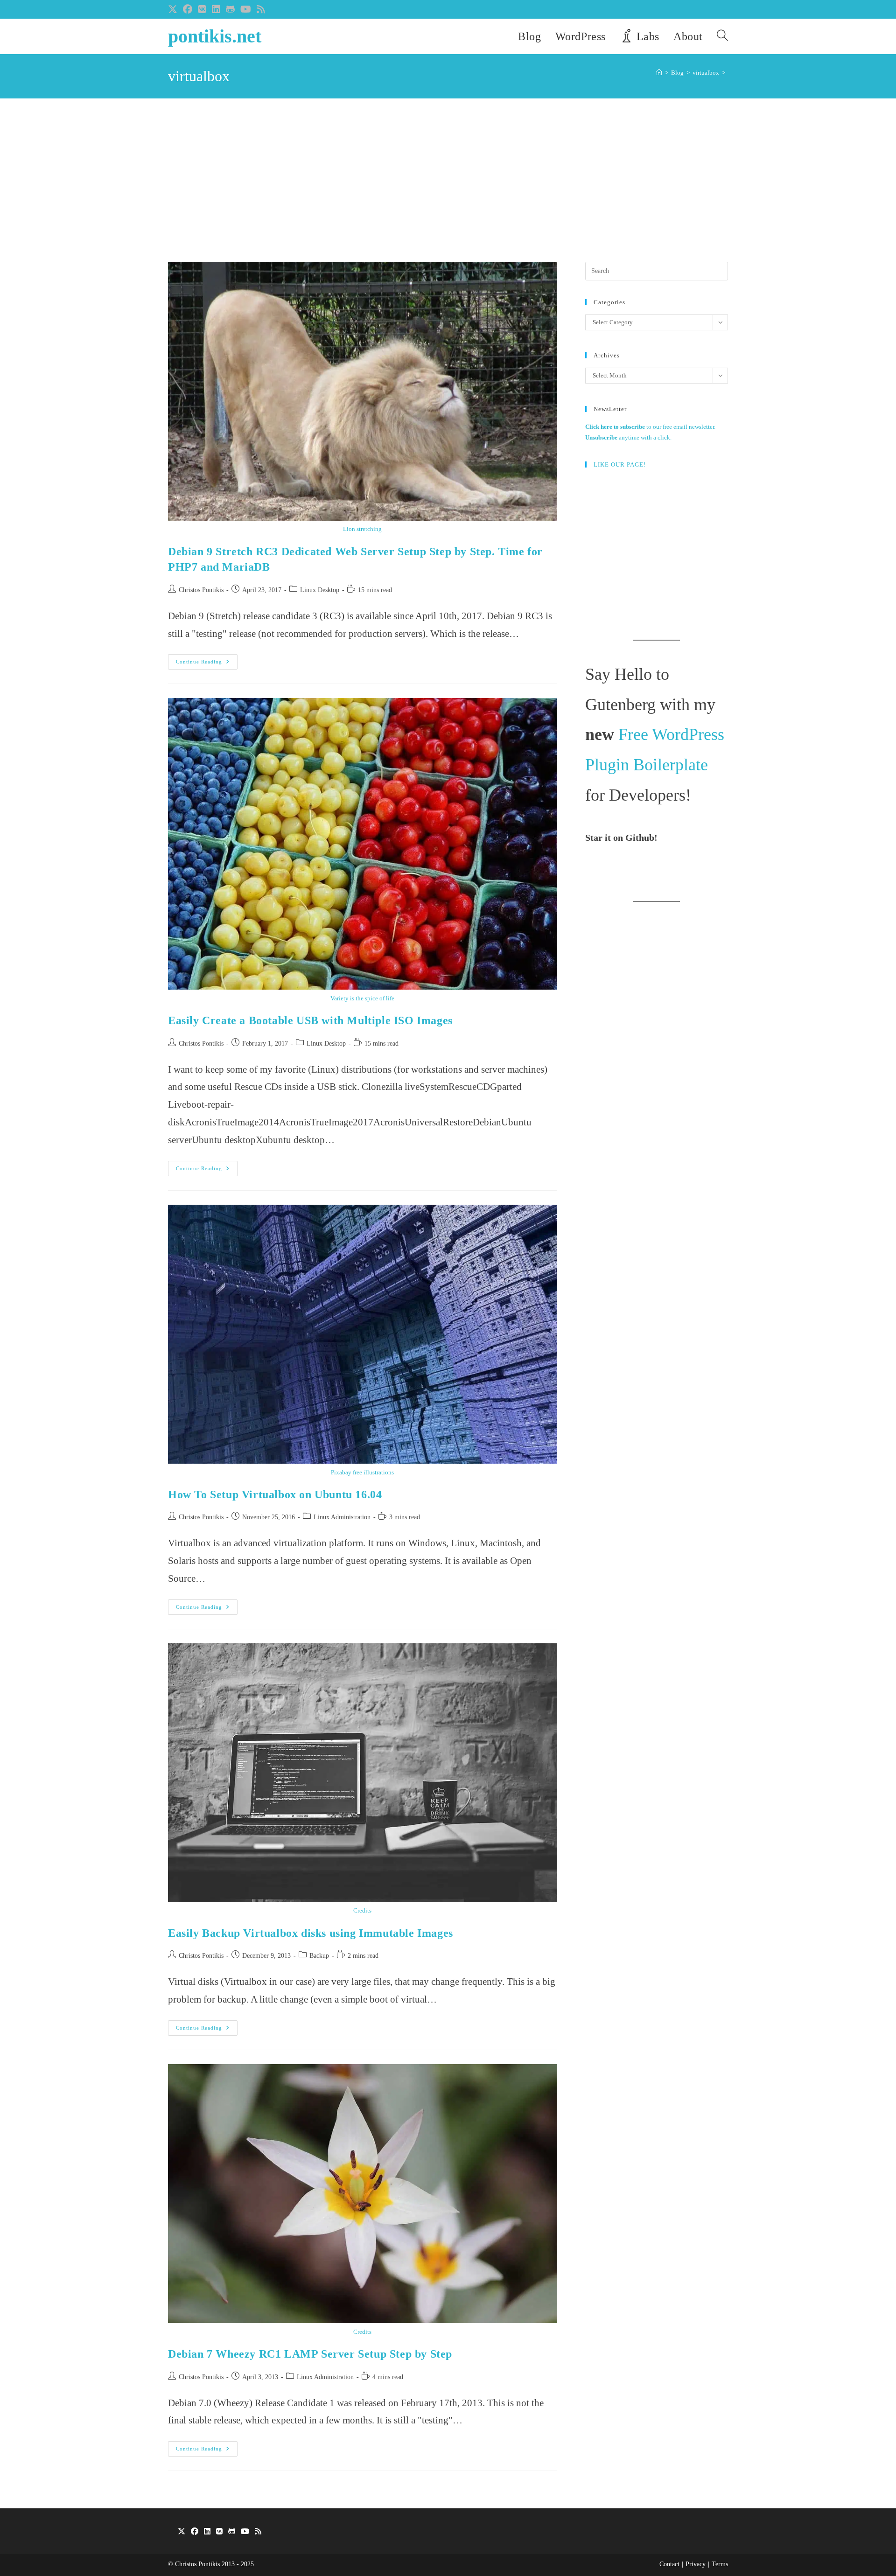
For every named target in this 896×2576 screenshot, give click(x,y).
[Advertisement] (448, 192)
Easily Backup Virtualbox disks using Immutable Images (311, 1933)
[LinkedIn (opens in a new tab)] (216, 9)
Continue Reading (207, 664)
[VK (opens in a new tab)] (202, 9)
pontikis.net (215, 36)
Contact (669, 2564)
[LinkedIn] (207, 2532)
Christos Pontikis (201, 590)
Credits (362, 1910)
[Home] (659, 73)
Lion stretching (362, 529)
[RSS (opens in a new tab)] (261, 9)
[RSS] (258, 2532)
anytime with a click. (628, 437)
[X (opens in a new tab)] (174, 9)
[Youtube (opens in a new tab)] (246, 9)
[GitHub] (232, 2532)
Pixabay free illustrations (362, 1472)
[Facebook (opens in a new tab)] (188, 9)
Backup (319, 1956)
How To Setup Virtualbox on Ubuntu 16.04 (275, 1494)
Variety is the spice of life (362, 998)
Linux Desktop (320, 590)
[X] (182, 2532)
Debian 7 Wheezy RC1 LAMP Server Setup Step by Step (310, 2354)
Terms (720, 2564)
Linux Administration (342, 1517)
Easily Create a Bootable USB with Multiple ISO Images (310, 1020)
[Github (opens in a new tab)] (230, 9)
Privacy (696, 2564)
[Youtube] (245, 2532)
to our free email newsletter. (650, 427)
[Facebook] (195, 2532)
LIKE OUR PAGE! (620, 464)
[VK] (219, 2532)
